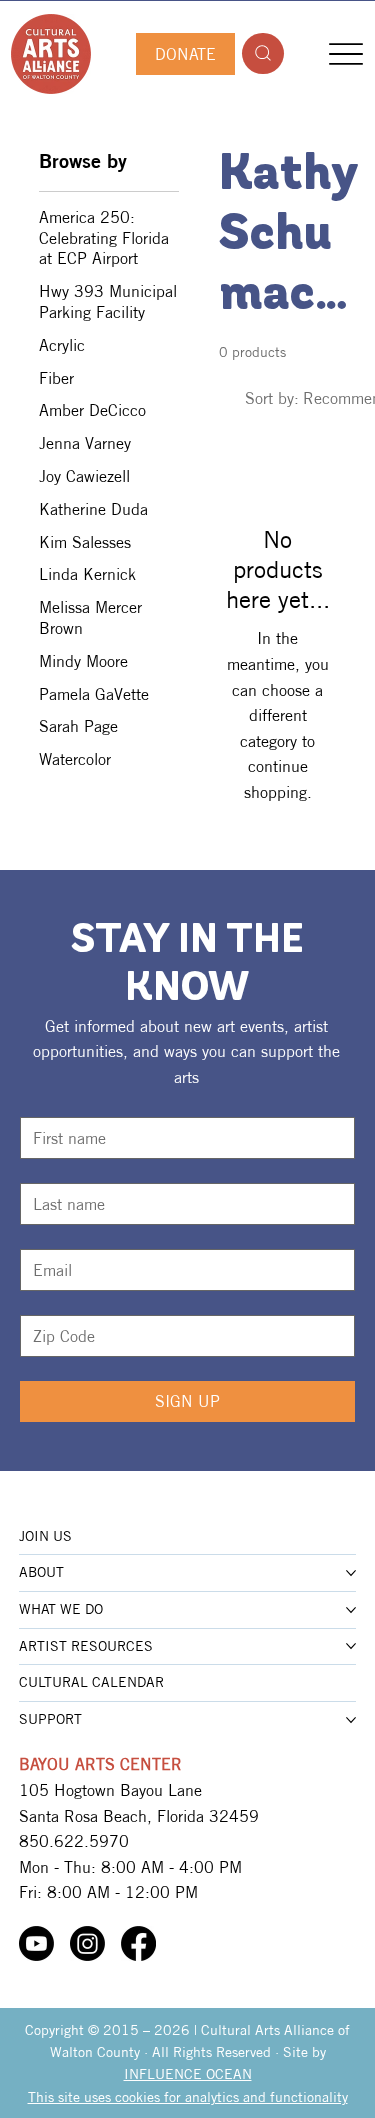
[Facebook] (138, 1943)
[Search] (263, 53)
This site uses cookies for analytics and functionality (188, 2097)
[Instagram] (87, 1943)
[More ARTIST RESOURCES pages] (351, 1646)
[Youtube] (36, 1943)
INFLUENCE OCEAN (188, 2074)
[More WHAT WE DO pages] (351, 1610)
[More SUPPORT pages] (351, 1720)
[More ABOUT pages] (351, 1573)
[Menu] (345, 53)
